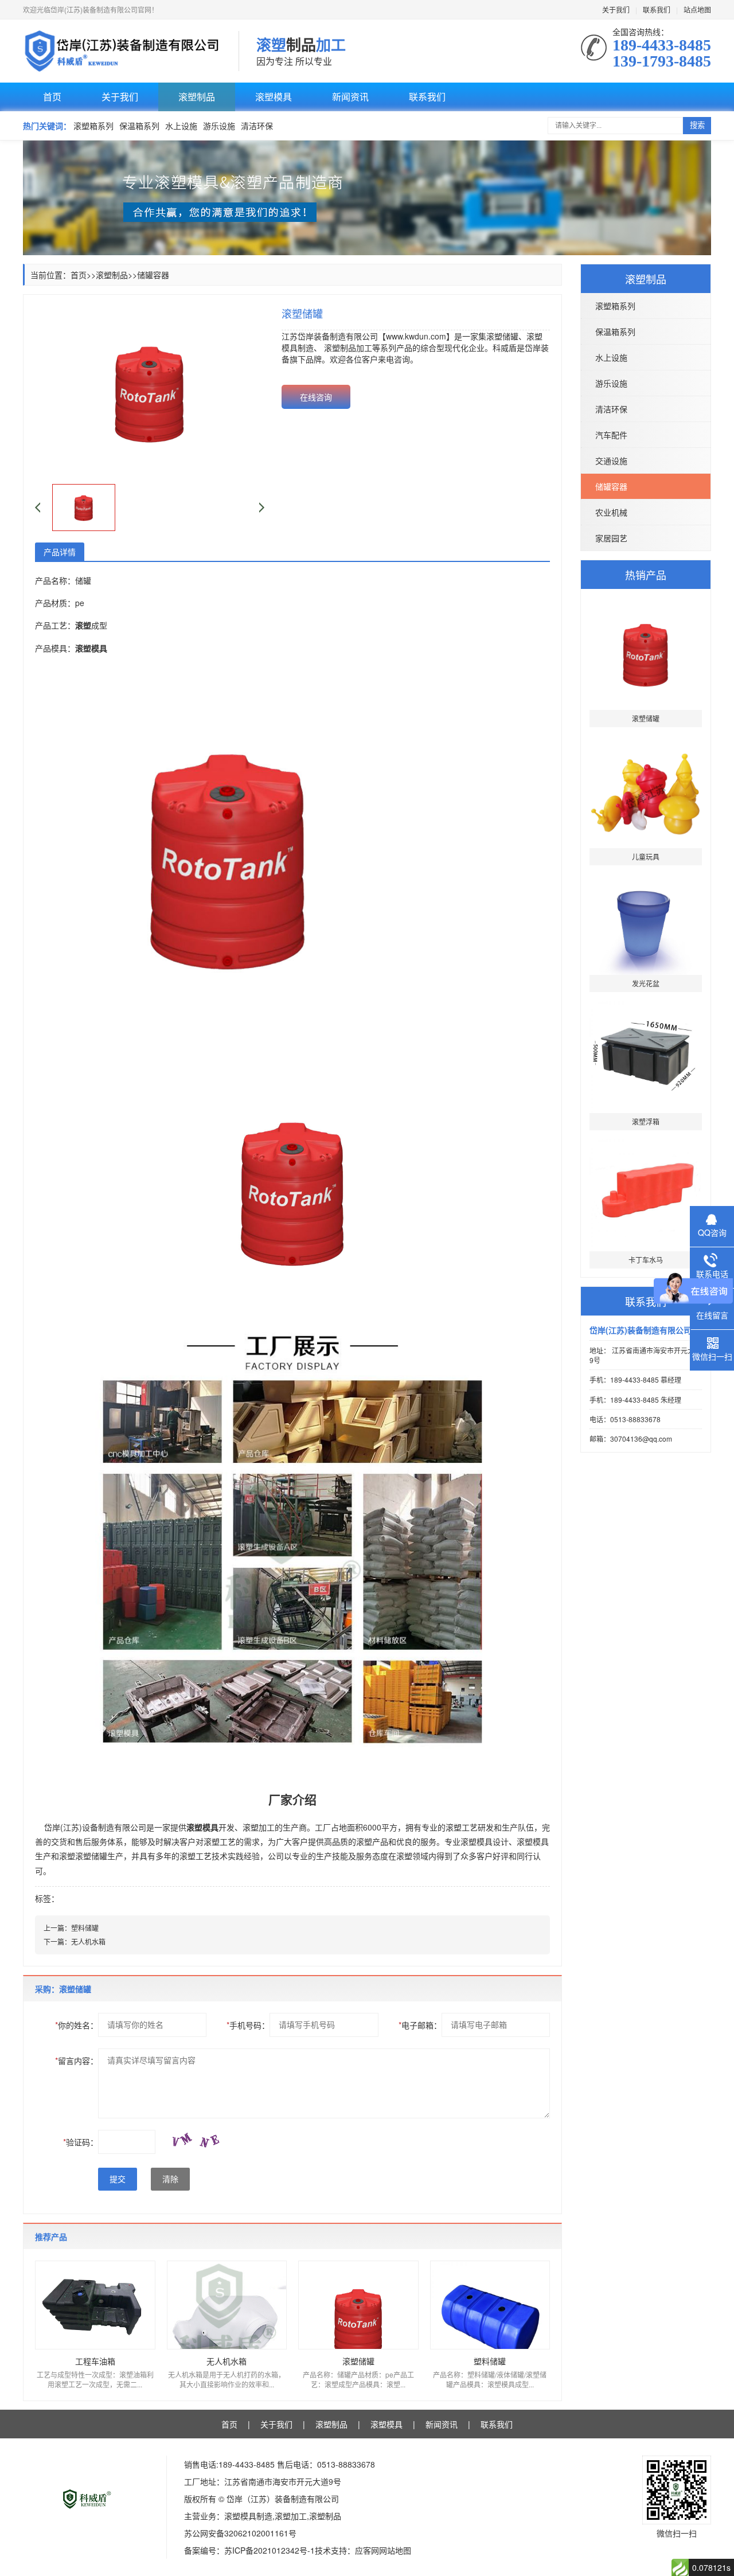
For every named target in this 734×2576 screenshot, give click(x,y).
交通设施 (611, 460)
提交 (118, 2179)
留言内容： (77, 2060)
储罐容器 (611, 486)
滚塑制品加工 (348, 348)
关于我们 (616, 9)
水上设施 (181, 126)
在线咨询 (316, 397)
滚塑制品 (197, 97)
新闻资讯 (350, 97)
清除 (170, 2179)
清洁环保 (257, 126)
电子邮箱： (420, 2025)
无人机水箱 (88, 1941)
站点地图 (697, 9)
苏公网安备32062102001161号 (240, 2533)
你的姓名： (77, 2025)
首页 (52, 97)
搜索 (697, 125)
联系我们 (657, 9)
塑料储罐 (85, 1928)
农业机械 (611, 512)
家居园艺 (611, 538)
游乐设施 (219, 126)
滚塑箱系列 (93, 126)
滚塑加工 (259, 1827)
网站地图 (395, 2550)
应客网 (367, 2550)
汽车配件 (611, 435)
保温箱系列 (139, 126)
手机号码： (248, 2025)
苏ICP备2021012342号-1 (270, 2550)
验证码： (81, 2142)
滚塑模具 (274, 97)
